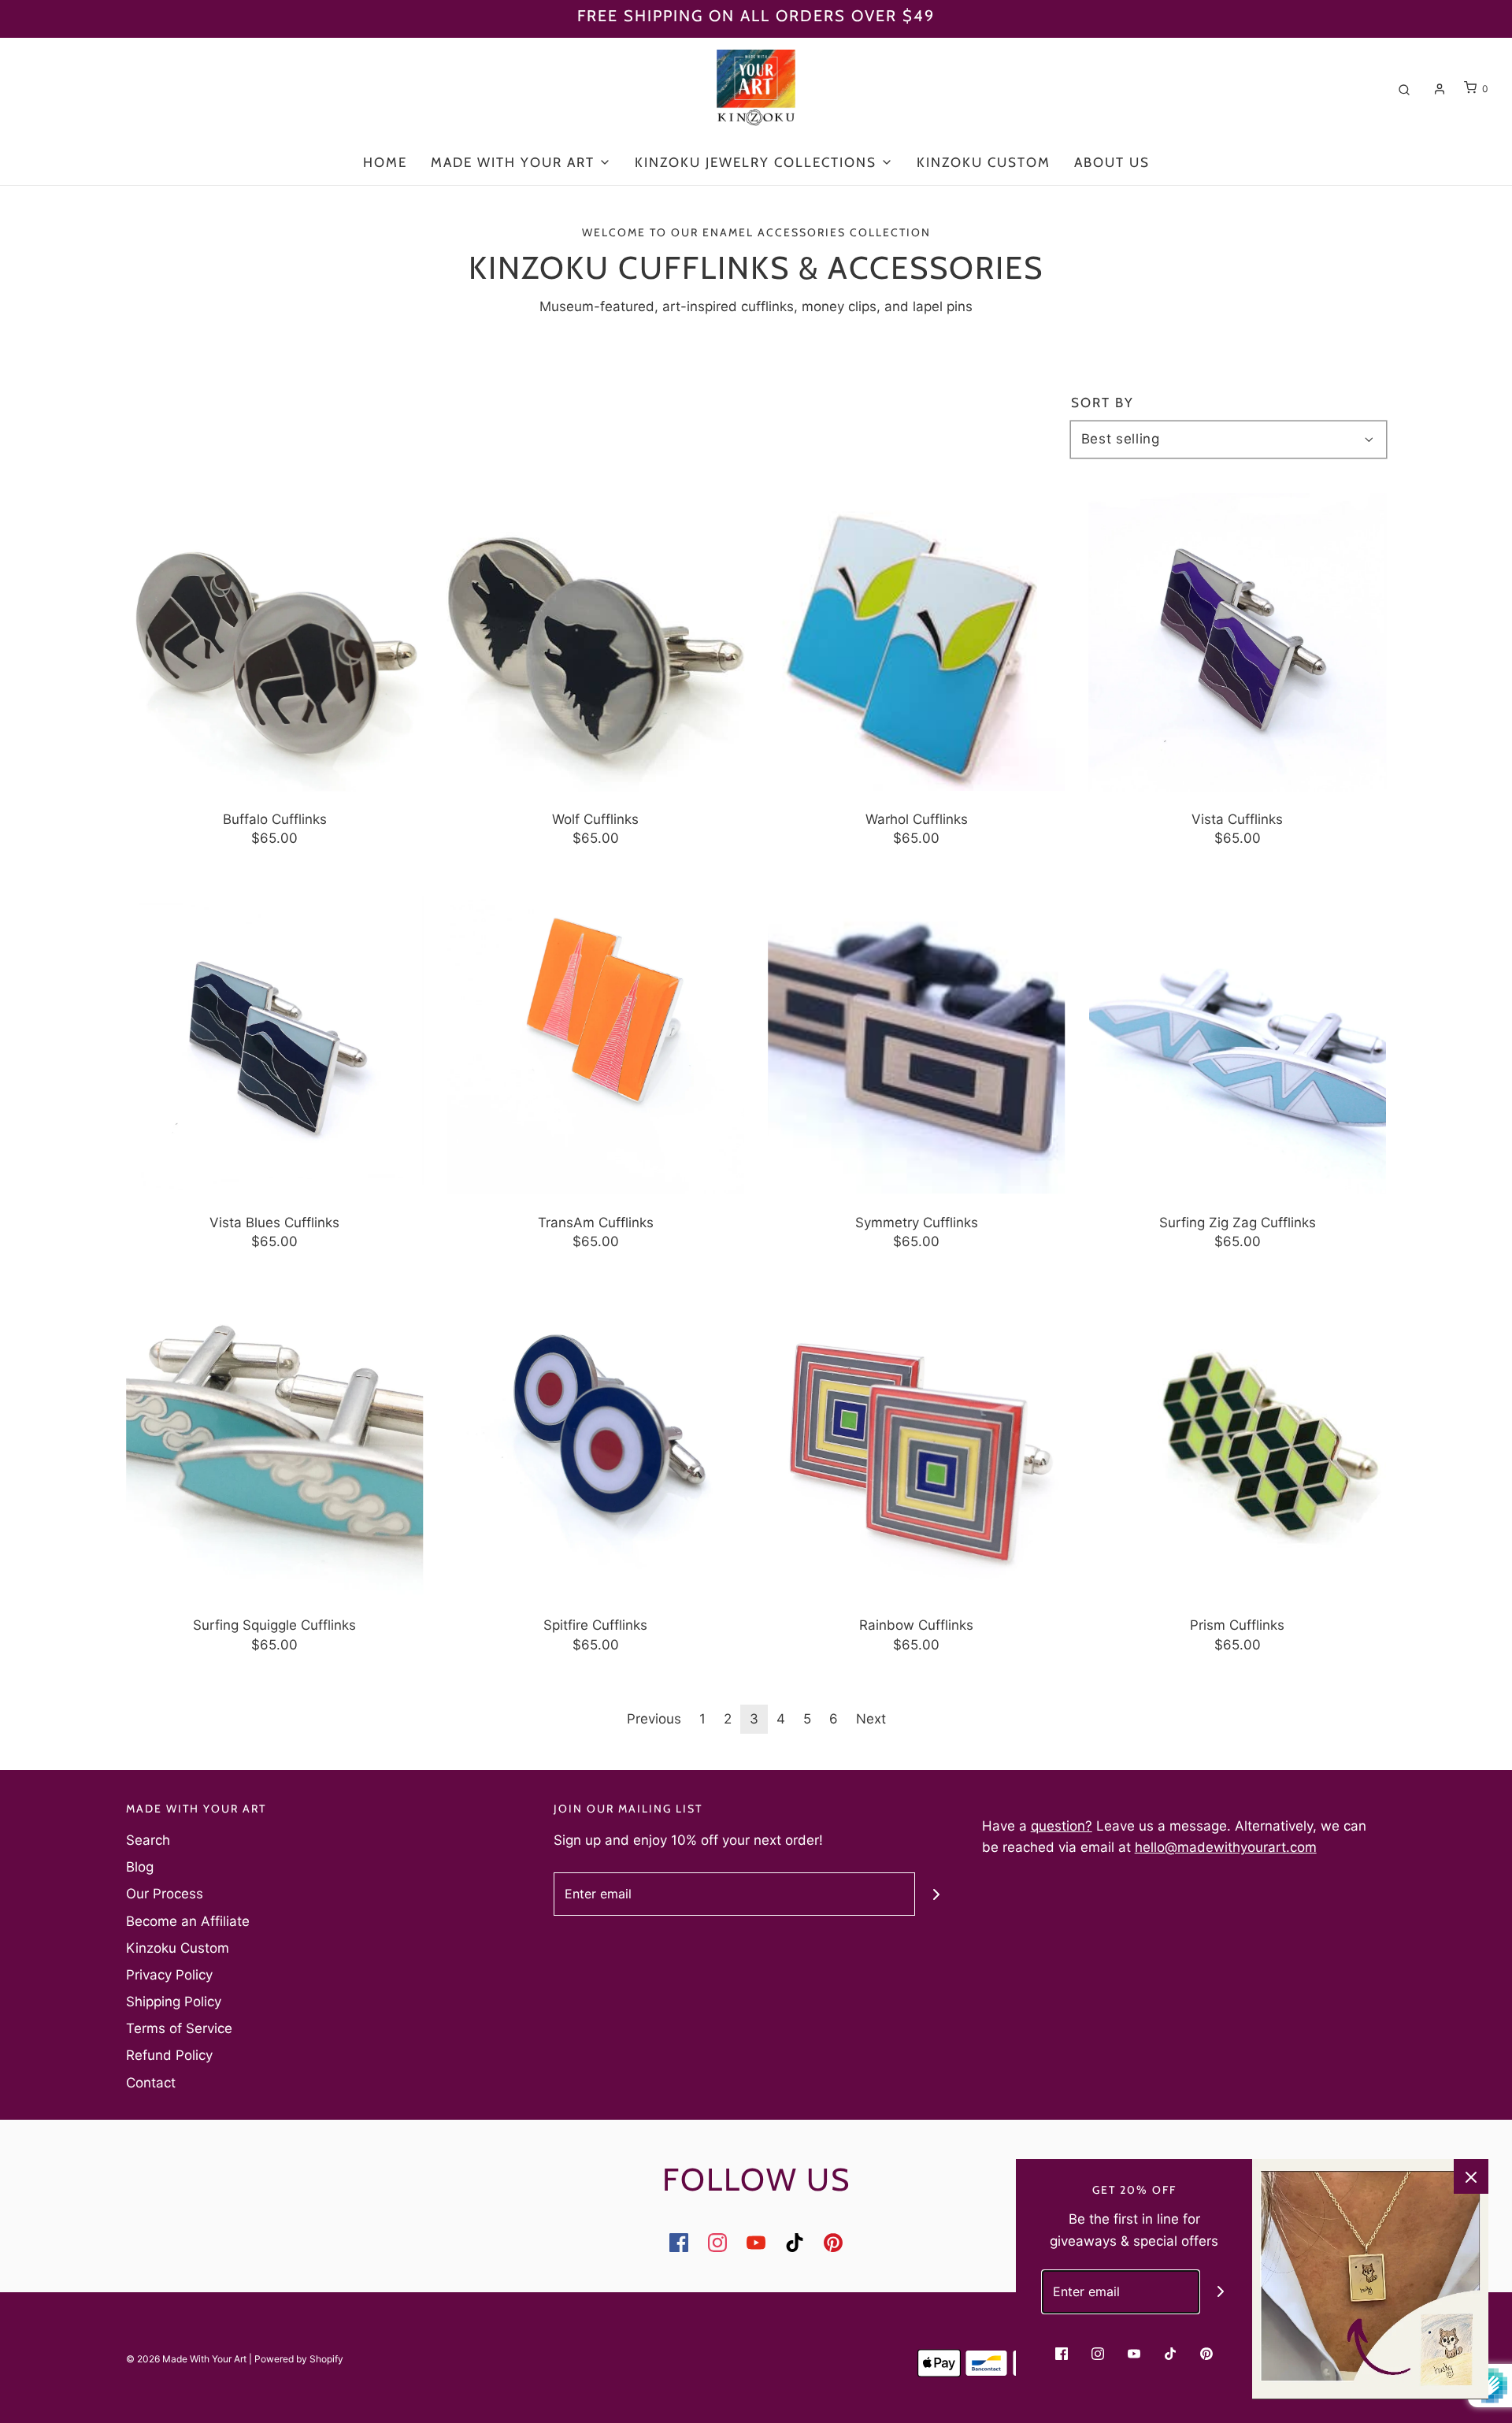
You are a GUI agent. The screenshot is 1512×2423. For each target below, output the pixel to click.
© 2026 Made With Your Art (186, 2359)
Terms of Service (179, 2028)
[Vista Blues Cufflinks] (275, 1045)
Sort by (1102, 403)
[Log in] (1440, 89)
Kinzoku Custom (984, 162)
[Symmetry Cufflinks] (917, 1045)
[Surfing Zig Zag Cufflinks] (1238, 1045)
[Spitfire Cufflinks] (596, 1449)
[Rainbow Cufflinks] (917, 1449)
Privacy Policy (169, 1975)
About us (1112, 162)
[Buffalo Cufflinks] (275, 642)
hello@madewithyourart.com (1226, 1847)
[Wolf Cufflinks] (596, 642)
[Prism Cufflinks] (1238, 1449)
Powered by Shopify (299, 2359)
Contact (151, 2083)
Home (385, 162)
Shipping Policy (174, 2002)
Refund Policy (169, 2055)
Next (871, 1719)
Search (148, 1840)
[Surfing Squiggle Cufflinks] (275, 1449)
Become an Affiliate (188, 1921)
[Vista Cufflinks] (1238, 642)
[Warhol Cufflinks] (917, 642)
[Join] (937, 1894)
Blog (140, 1867)
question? (1062, 1826)
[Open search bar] (1404, 89)
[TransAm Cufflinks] (596, 1045)
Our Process (165, 1894)
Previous (654, 1719)
